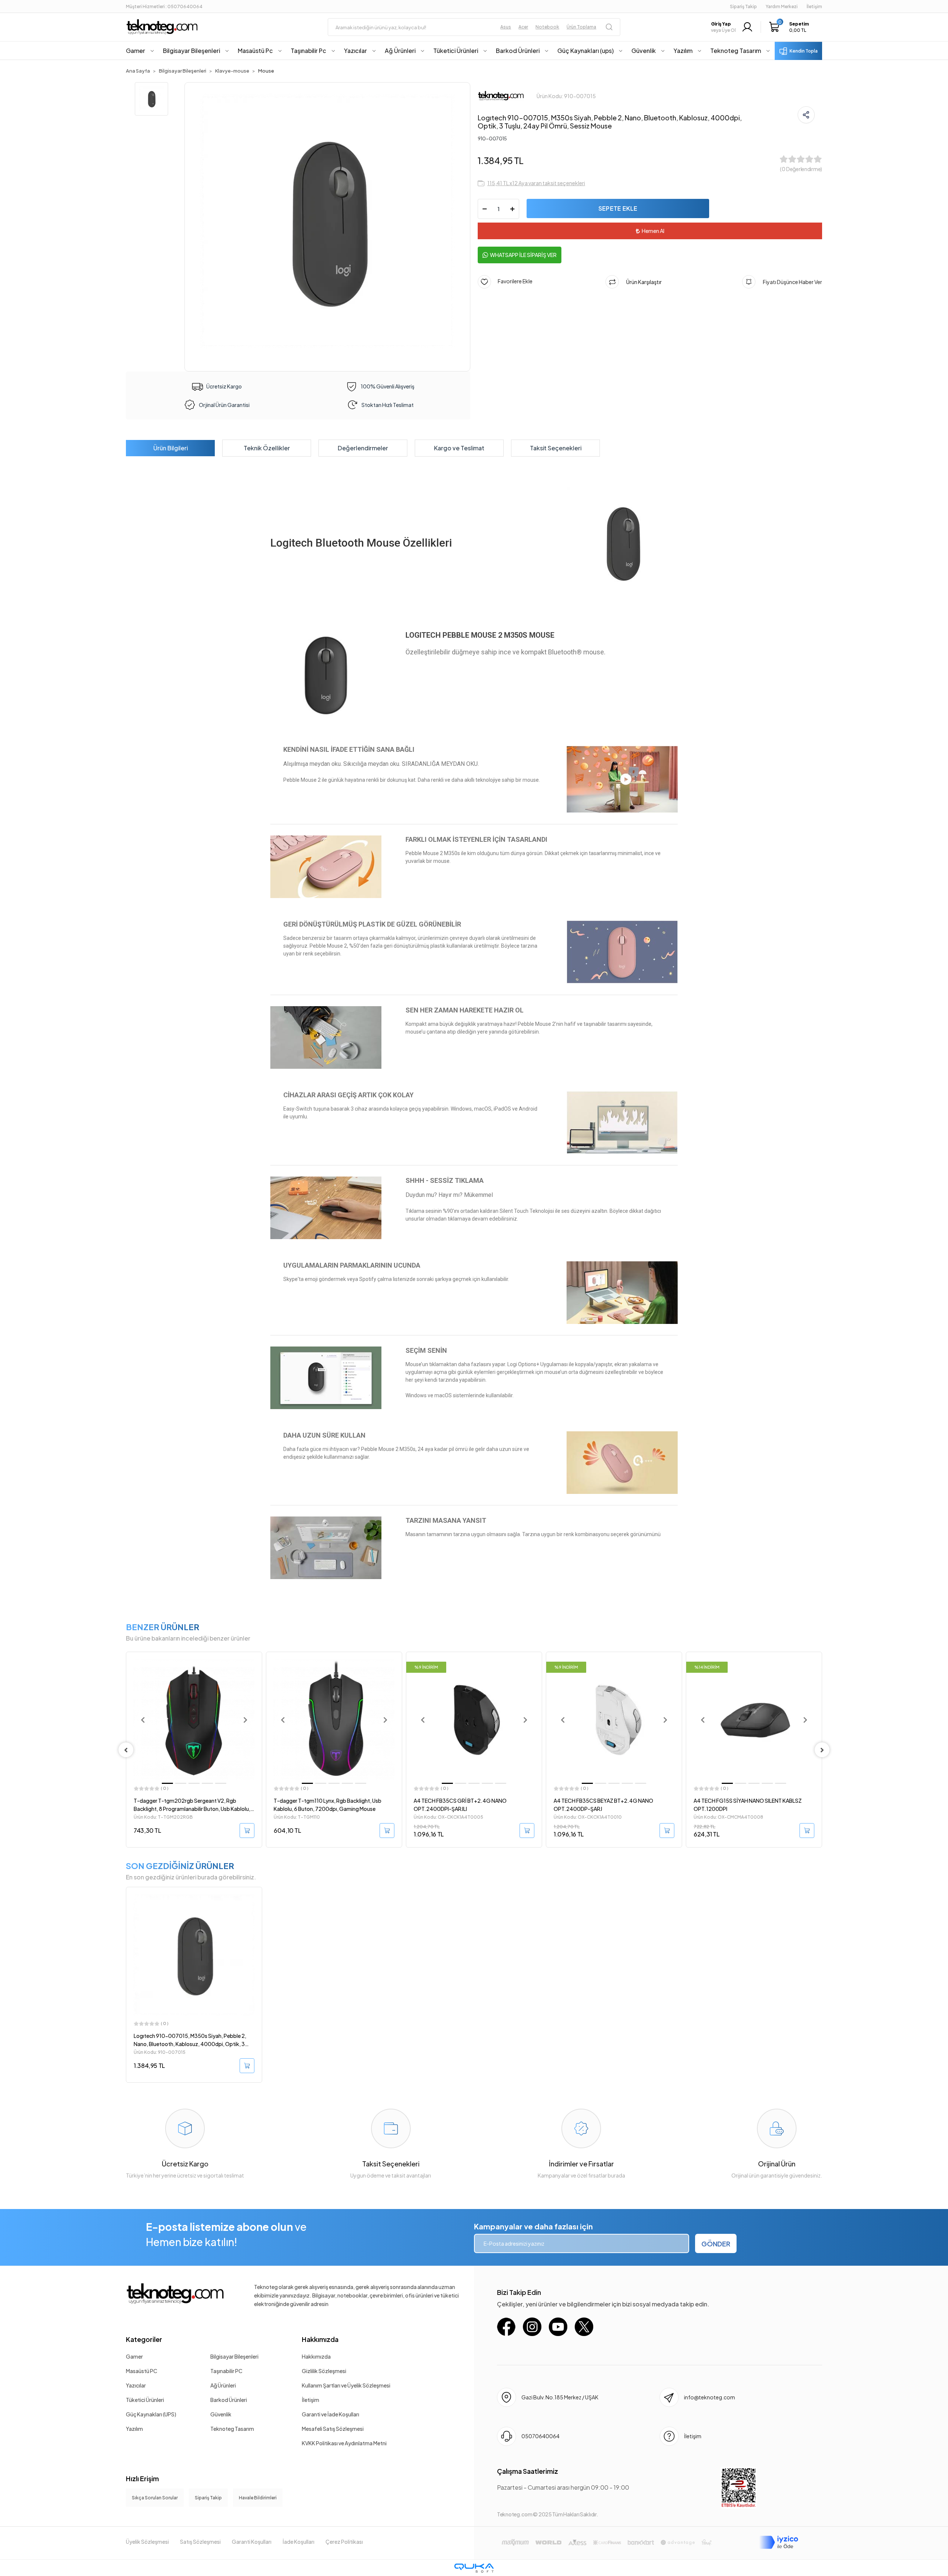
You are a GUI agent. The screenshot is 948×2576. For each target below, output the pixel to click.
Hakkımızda (320, 2339)
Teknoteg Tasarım (232, 2429)
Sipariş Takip (743, 6)
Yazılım (134, 2429)
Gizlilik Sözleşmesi (324, 2371)
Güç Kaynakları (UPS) (151, 2414)
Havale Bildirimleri (258, 2498)
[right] (822, 1750)
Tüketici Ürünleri (145, 2400)
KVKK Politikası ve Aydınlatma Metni (344, 2443)
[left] (126, 1750)
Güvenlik (221, 2414)
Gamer (134, 2356)
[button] (791, 27)
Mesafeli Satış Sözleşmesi (333, 2429)
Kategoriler (144, 2339)
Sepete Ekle (618, 208)
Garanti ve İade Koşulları (331, 2414)
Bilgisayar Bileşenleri (234, 2356)
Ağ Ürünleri (223, 2385)
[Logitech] (501, 95)
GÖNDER (716, 2244)
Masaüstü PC (142, 2371)
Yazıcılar (136, 2385)
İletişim (311, 2400)
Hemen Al (653, 231)
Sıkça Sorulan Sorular (155, 2498)
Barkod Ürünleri (229, 2400)
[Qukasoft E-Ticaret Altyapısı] (474, 2568)
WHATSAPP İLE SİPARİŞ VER (523, 255)
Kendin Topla (804, 51)
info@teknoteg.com (710, 2397)
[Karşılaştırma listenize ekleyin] (256, 1678)
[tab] (170, 448)
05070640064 (540, 2436)
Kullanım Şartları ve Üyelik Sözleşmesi (346, 2385)
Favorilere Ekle (512, 281)
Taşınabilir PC (226, 2371)
